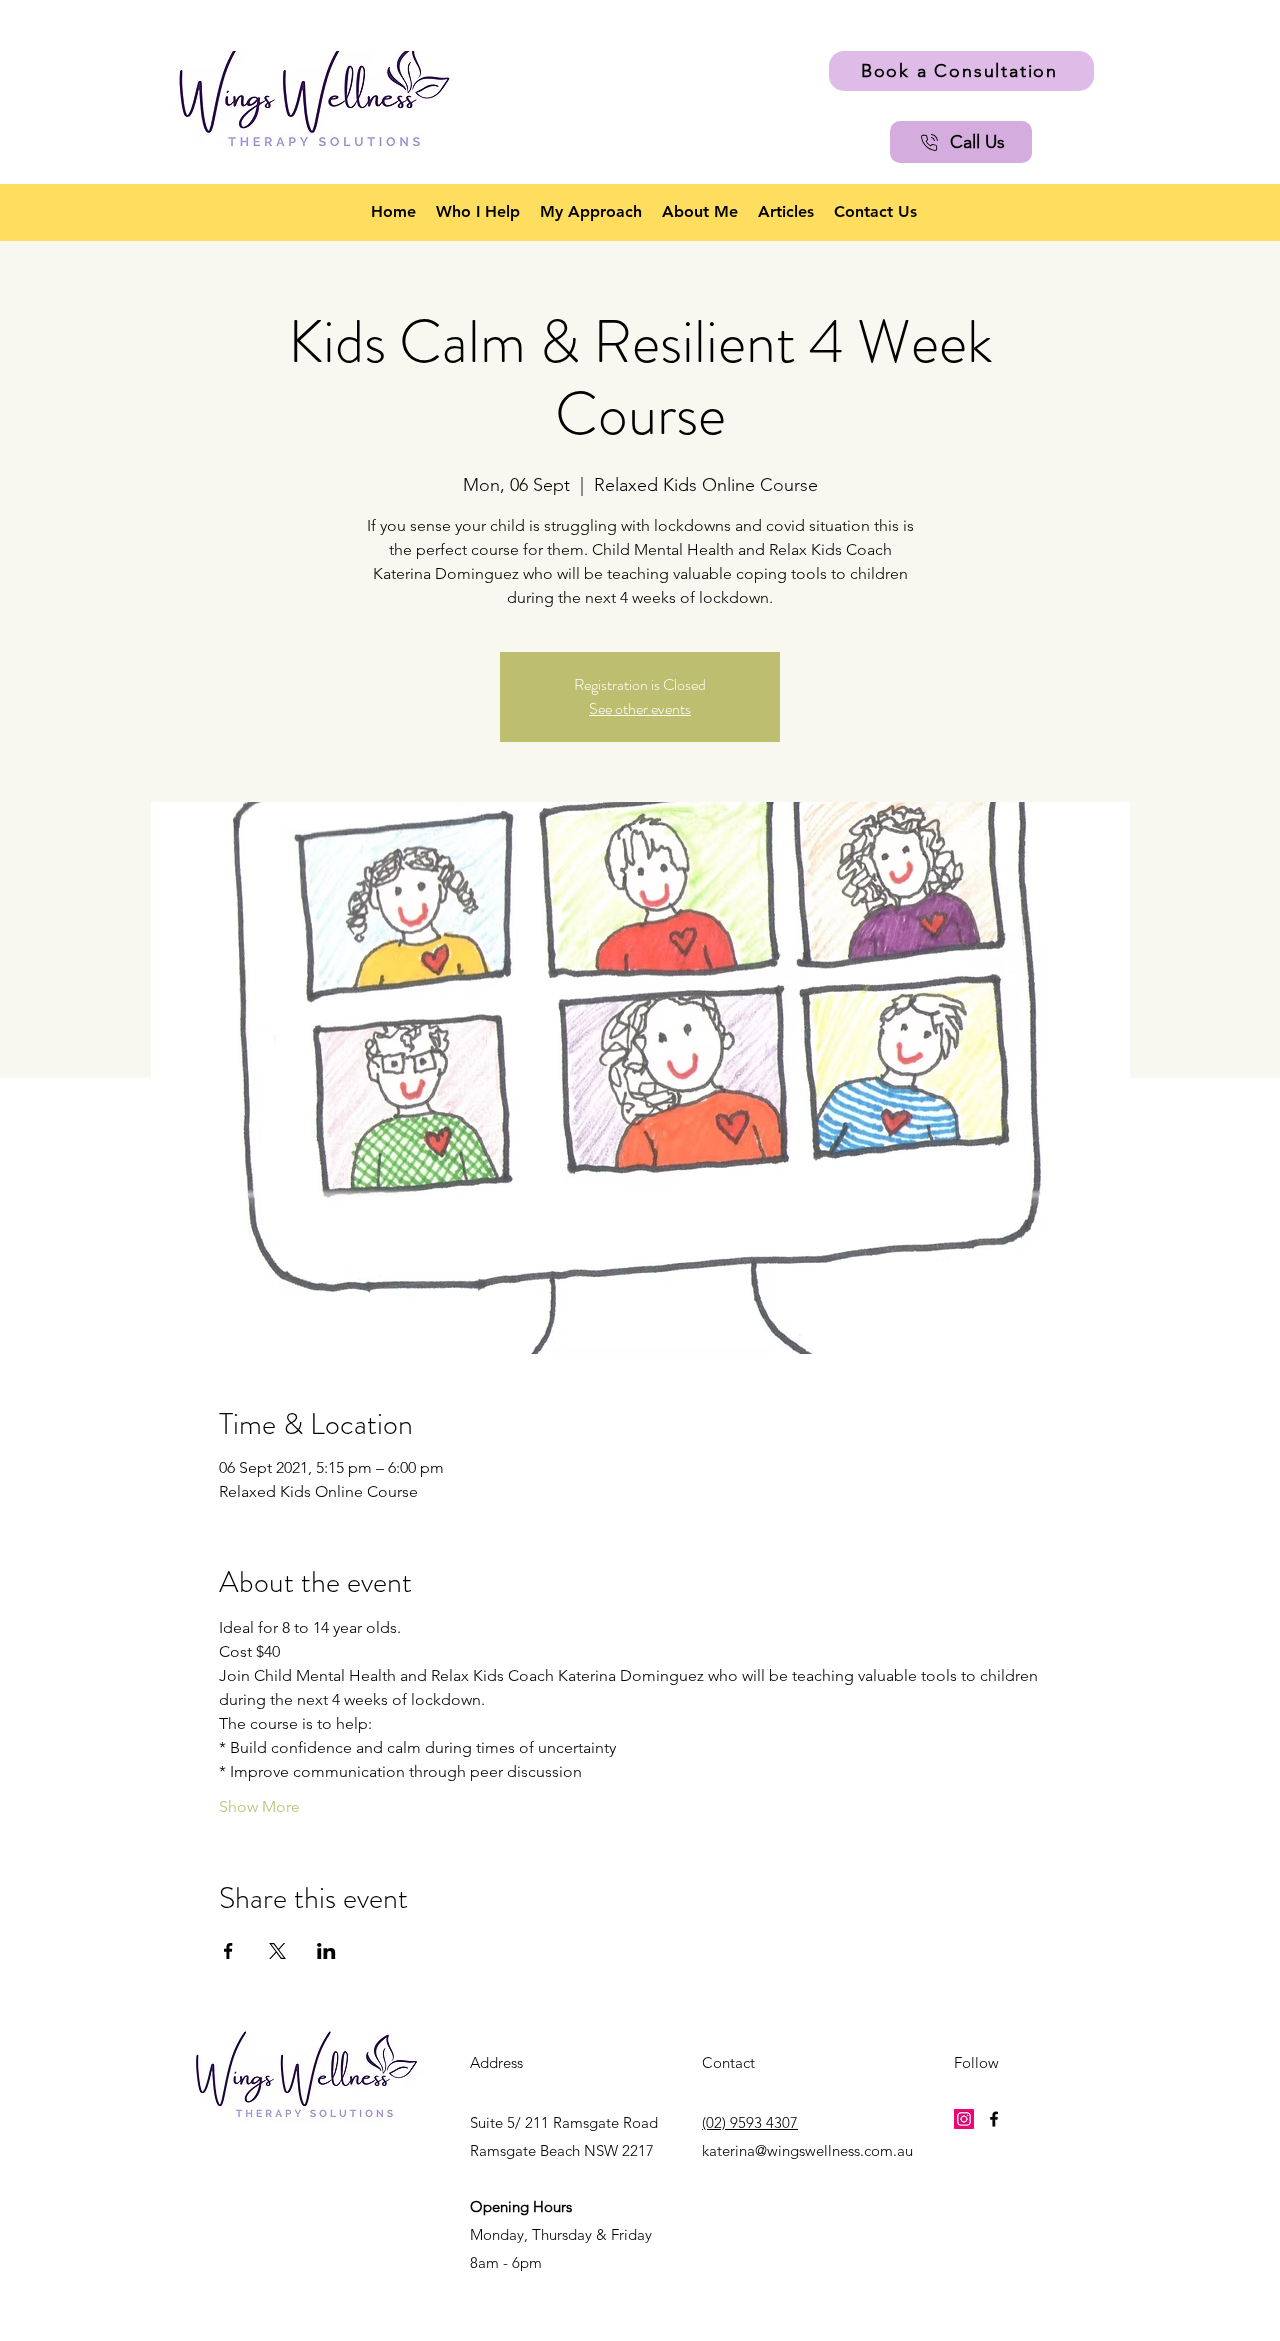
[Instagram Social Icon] (964, 2119)
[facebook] (994, 2119)
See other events (640, 708)
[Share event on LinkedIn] (326, 1951)
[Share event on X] (277, 1951)
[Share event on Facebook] (228, 1951)
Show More (259, 1806)
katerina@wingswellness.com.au (807, 2150)
